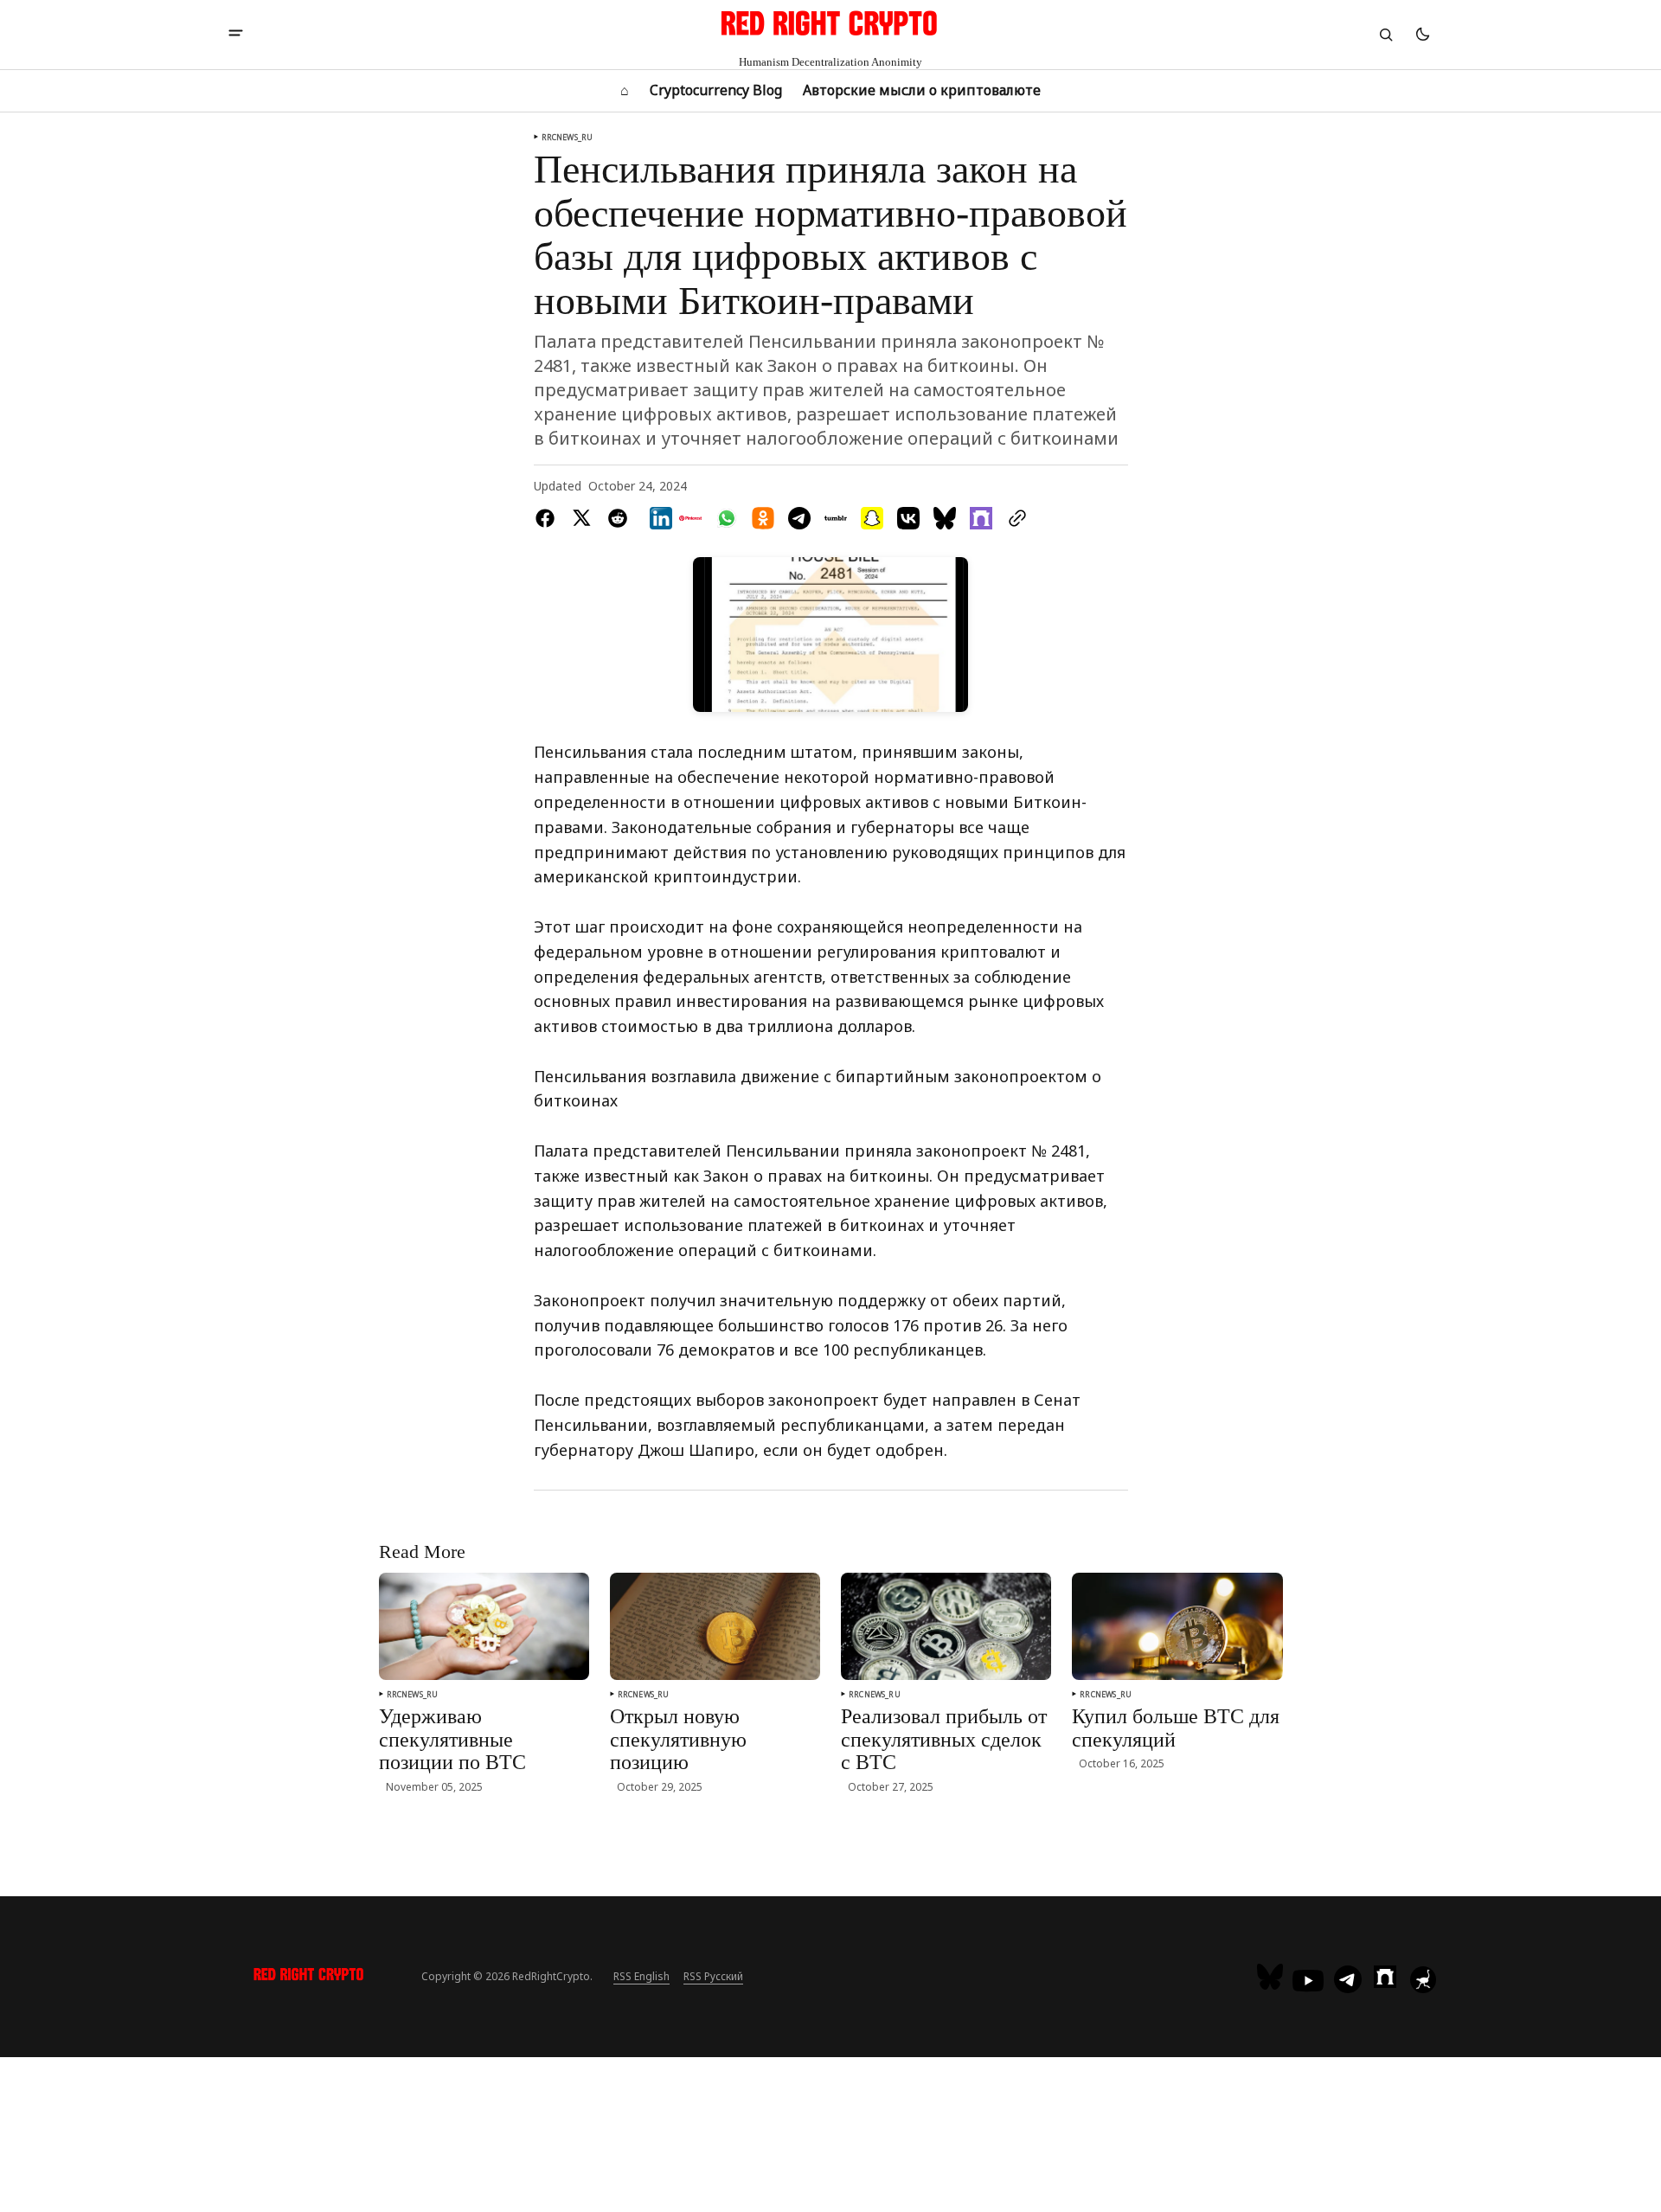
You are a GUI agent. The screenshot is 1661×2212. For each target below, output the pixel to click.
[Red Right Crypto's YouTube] (1308, 1981)
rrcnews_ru (568, 137)
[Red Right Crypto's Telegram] (1348, 1981)
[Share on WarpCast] (981, 518)
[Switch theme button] (1422, 35)
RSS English (641, 1976)
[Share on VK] (908, 518)
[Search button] (1386, 35)
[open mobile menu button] (236, 35)
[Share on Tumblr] (836, 518)
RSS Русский (713, 1976)
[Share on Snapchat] (872, 518)
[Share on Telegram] (799, 518)
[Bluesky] (1272, 1977)
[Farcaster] (1385, 1977)
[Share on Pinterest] (690, 518)
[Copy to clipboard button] (1014, 518)
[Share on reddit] (618, 518)
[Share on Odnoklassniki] (763, 518)
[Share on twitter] (581, 518)
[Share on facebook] (548, 518)
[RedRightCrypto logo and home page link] (309, 1977)
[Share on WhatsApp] (727, 518)
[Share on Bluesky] (945, 518)
